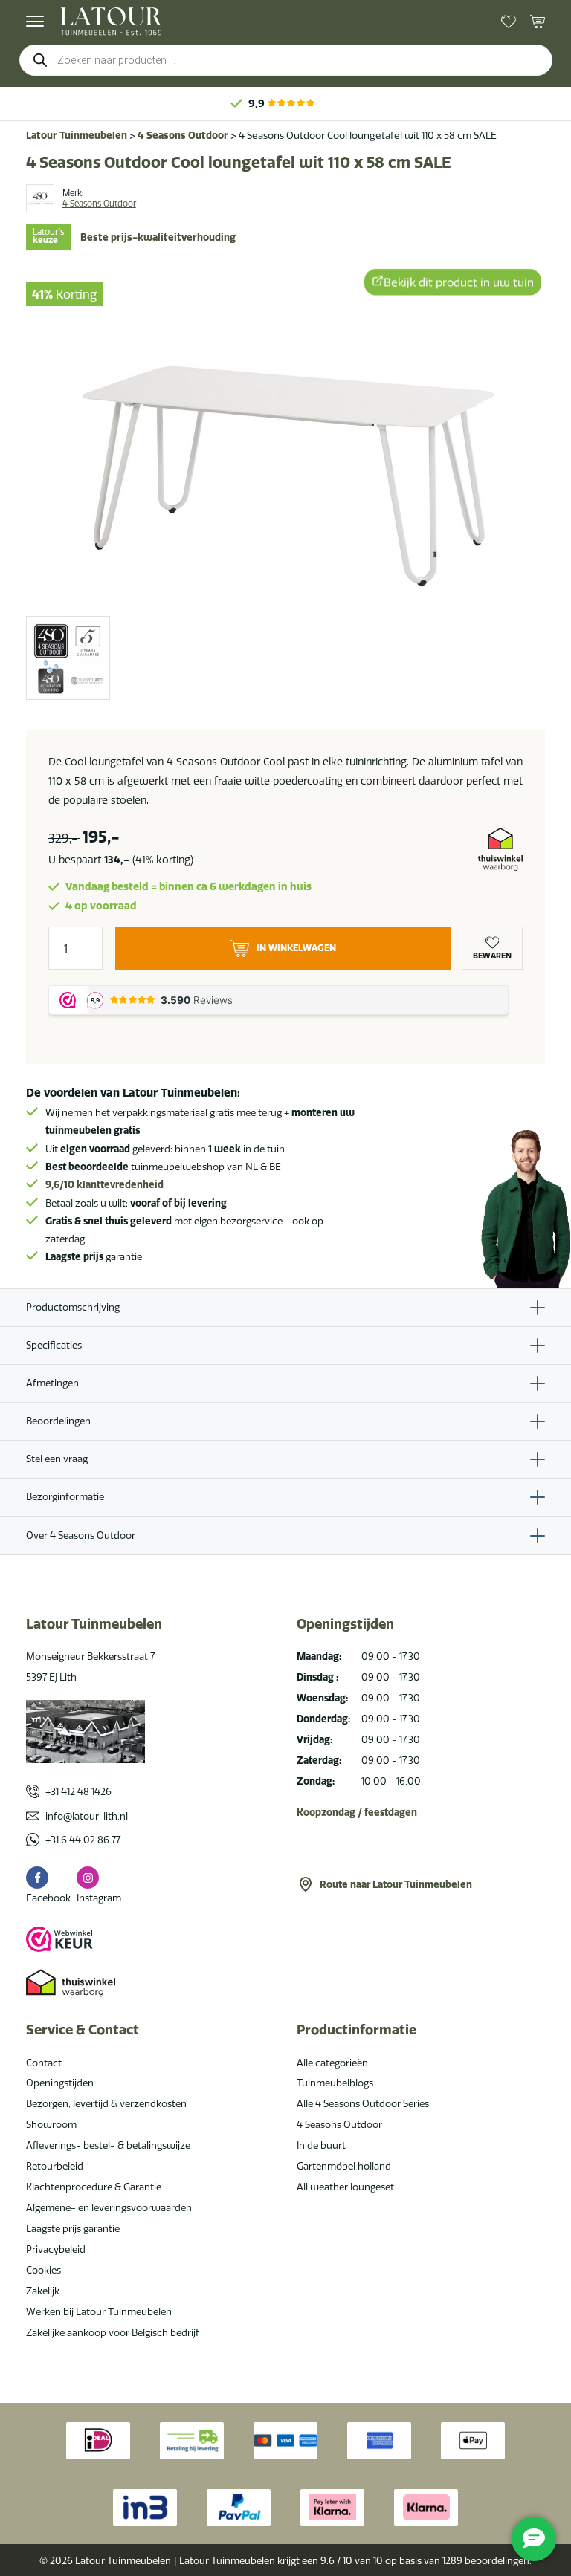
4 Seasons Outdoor (183, 135)
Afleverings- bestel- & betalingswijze (108, 2145)
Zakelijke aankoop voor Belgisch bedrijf (113, 2332)
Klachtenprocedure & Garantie (94, 2187)
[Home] (111, 21)
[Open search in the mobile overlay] (286, 60)
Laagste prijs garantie (73, 2228)
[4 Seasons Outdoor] (40, 198)
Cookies (43, 2270)
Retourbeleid (55, 2166)
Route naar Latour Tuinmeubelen (396, 1884)
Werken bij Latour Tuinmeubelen (99, 2311)
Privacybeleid (56, 2249)
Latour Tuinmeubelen (77, 135)
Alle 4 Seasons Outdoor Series (363, 2103)
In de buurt (321, 2145)
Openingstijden (60, 2083)
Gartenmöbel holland (344, 2166)
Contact (44, 2063)
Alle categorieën (332, 2063)
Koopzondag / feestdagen (357, 1812)
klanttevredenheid (104, 1184)
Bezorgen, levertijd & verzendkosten (106, 2103)
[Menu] (35, 22)
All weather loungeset (345, 2187)
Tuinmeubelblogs (335, 2083)
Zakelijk (43, 2291)
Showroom (51, 2124)
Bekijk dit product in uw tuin (459, 281)
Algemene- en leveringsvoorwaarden (109, 2207)
